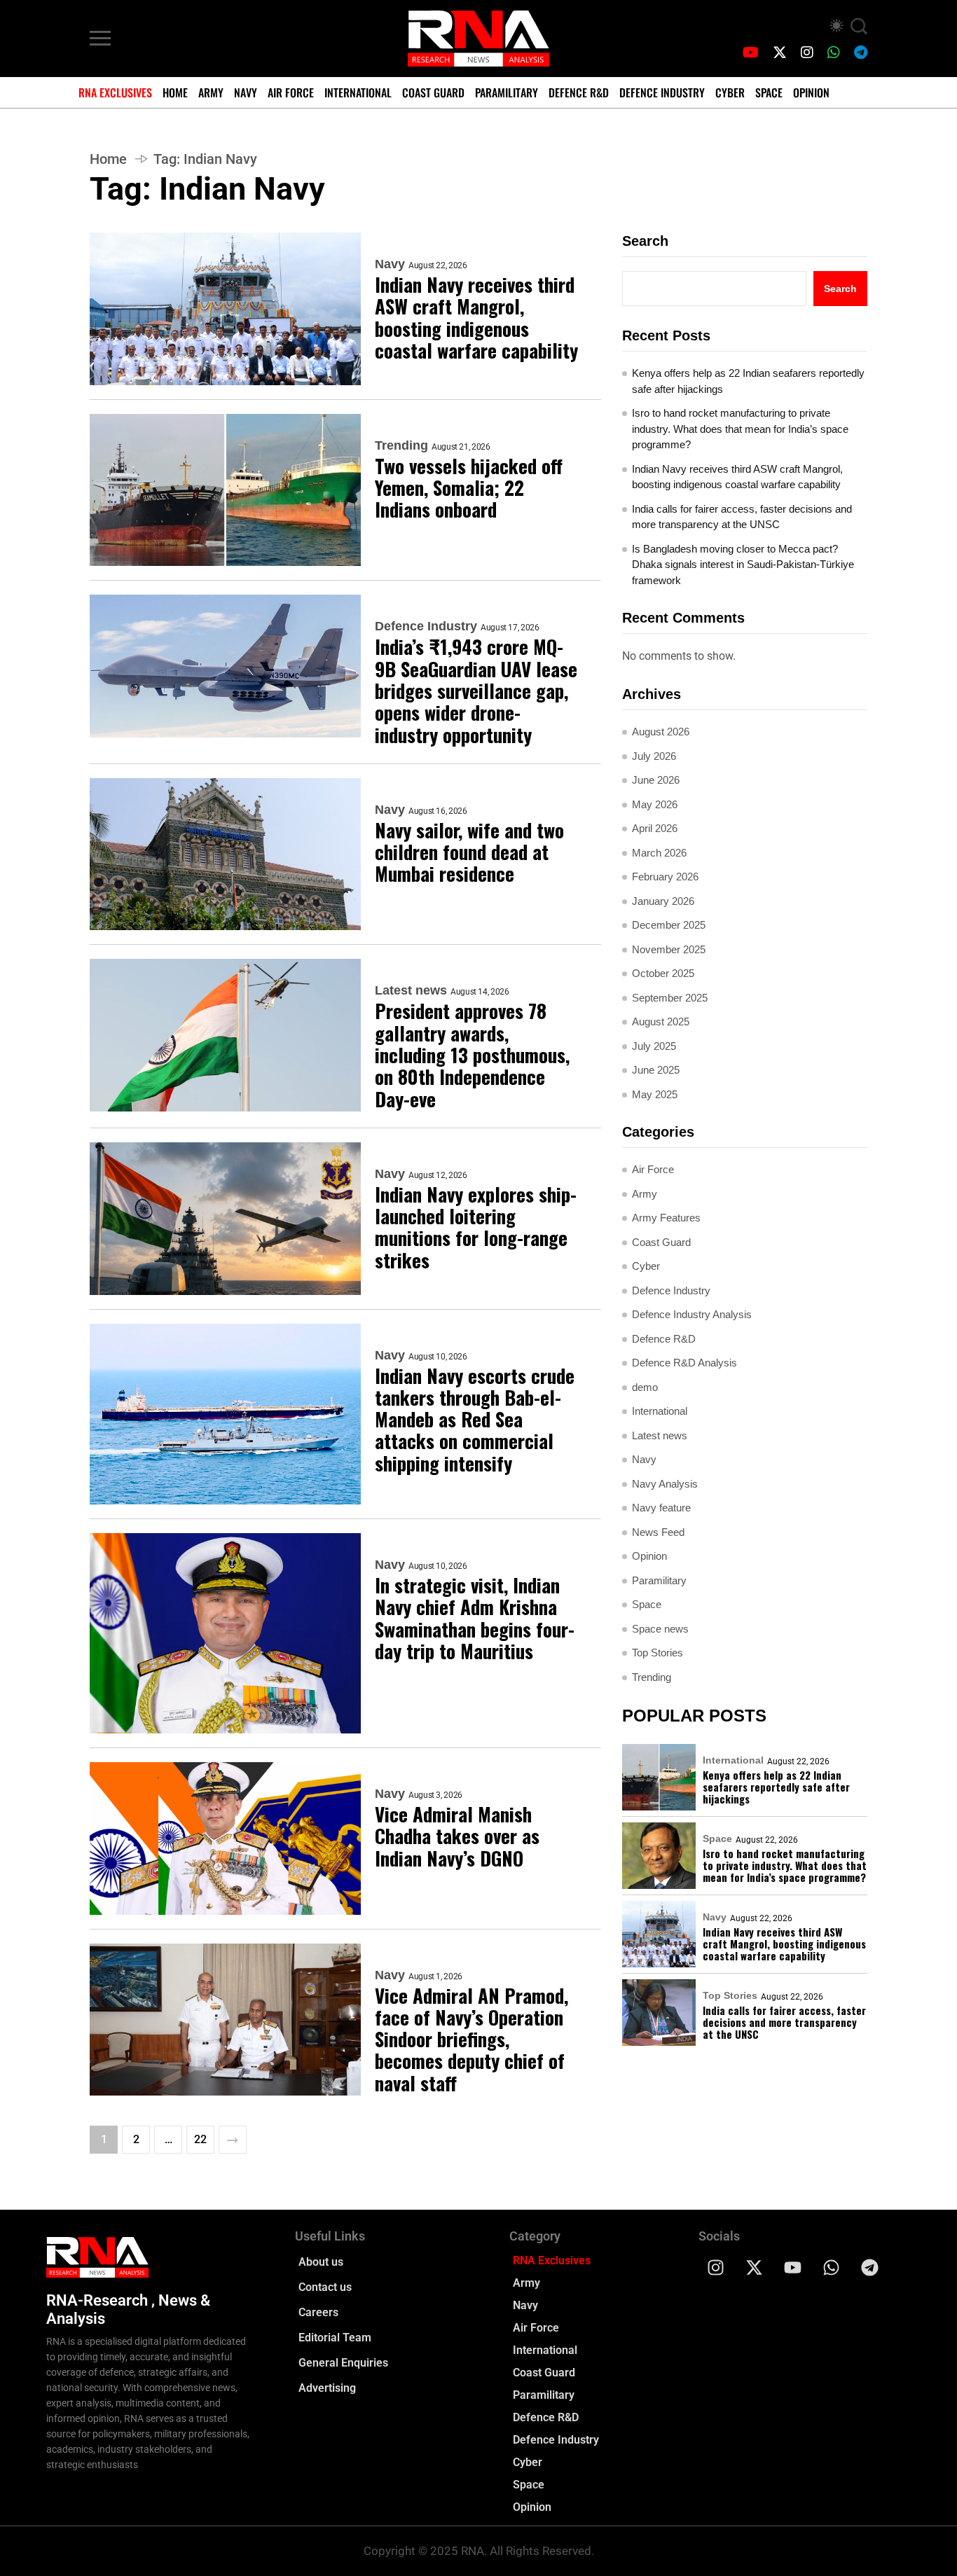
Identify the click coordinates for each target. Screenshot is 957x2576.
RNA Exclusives (115, 92)
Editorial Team (335, 2338)
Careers (318, 2312)
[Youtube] (793, 2267)
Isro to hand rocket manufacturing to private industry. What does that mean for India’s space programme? (740, 429)
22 (200, 2139)
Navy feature (661, 1508)
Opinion (811, 92)
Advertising (327, 2388)
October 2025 (663, 973)
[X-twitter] (755, 2267)
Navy (246, 92)
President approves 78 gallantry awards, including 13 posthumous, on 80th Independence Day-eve (472, 1055)
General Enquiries (343, 2363)
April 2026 (655, 828)
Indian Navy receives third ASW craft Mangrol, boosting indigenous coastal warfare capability (476, 318)
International (358, 92)
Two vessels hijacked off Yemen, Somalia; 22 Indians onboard (469, 488)
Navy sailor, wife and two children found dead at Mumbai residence (469, 852)
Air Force (291, 92)
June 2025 (656, 1070)
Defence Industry (662, 92)
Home (175, 92)
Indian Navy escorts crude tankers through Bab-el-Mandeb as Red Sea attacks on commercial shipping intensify (475, 1420)
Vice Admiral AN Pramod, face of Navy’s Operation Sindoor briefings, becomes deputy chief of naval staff (471, 2040)
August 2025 (661, 1022)
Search (645, 241)
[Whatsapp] (832, 2267)
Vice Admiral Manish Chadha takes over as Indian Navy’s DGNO (457, 1836)
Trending (401, 445)
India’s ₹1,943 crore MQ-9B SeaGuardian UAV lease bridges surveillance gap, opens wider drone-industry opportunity (476, 691)
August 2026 (661, 732)
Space (769, 92)
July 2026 (654, 756)
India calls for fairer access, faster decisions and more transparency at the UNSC (742, 517)
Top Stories (657, 1653)
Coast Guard (433, 92)
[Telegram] (870, 2267)
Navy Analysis (665, 1484)
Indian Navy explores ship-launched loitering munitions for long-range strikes (476, 1227)
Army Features (666, 1218)
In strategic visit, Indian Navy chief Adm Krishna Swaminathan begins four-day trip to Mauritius (475, 1618)
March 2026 (659, 853)
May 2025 (655, 1094)
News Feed (658, 1532)
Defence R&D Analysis (684, 1363)
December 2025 (669, 925)
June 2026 (656, 780)
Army (211, 92)
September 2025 (670, 998)
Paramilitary (507, 92)
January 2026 (663, 901)
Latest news (411, 990)
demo (645, 1387)
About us (321, 2262)
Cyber (730, 92)
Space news (660, 1629)
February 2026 (665, 877)
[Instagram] (716, 2267)
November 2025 (669, 949)
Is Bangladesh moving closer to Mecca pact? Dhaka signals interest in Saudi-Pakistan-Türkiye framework (743, 565)
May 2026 (655, 804)
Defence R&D (579, 92)
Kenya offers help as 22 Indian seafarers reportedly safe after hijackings (748, 381)
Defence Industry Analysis (692, 1314)
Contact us (325, 2287)
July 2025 (654, 1046)
